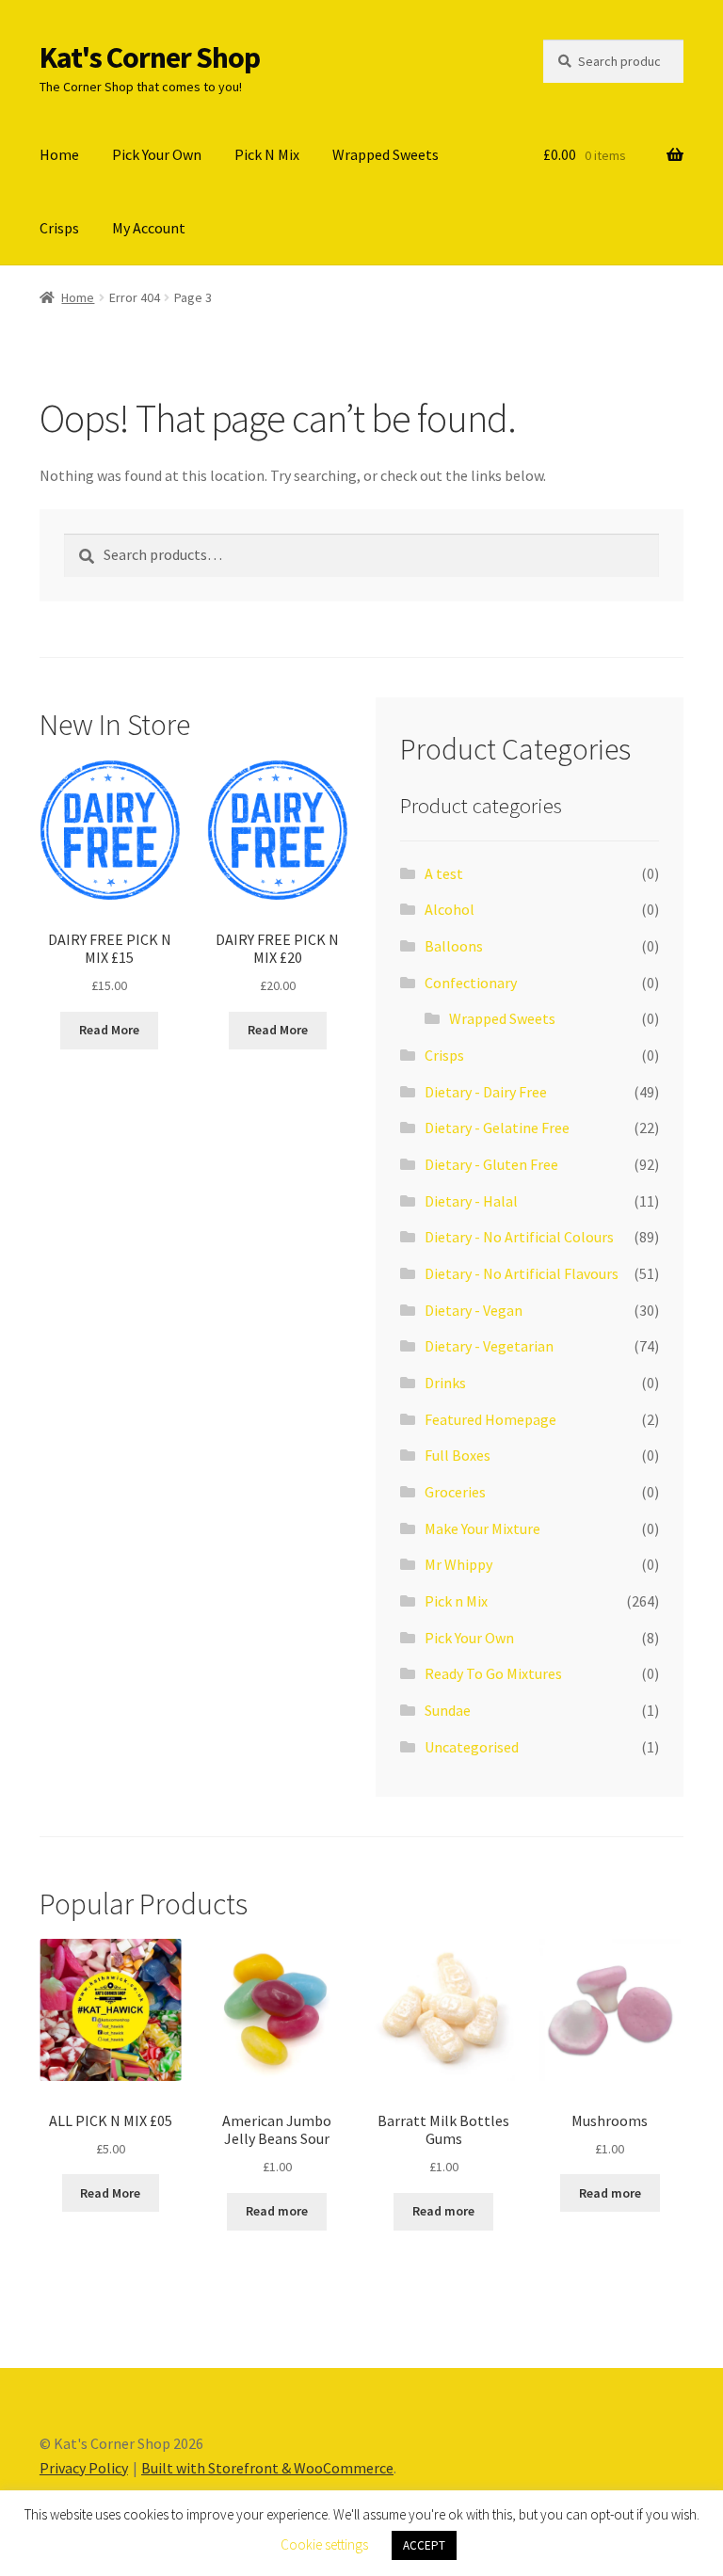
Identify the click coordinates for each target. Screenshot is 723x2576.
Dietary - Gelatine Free (497, 1128)
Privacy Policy (84, 2468)
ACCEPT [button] (424, 2545)
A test (444, 873)
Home (59, 154)
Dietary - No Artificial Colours (519, 1237)
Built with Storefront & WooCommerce (267, 2468)
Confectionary (471, 983)
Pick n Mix (456, 1601)
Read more (277, 2211)
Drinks (445, 1383)
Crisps (59, 228)
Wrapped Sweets (386, 154)
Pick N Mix (267, 154)
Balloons (454, 946)
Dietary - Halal (471, 1201)
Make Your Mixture (482, 1528)
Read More (109, 1030)
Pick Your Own (157, 154)
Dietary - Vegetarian (489, 1346)
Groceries (455, 1492)
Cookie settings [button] (324, 2544)
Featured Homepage (490, 1419)
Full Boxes (458, 1455)
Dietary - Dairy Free (486, 1092)
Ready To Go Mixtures (493, 1673)
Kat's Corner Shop (150, 57)
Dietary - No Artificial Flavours (522, 1273)
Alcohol (450, 909)
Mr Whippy (458, 1564)
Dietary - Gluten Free (491, 1164)
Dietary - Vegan (474, 1310)
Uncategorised (472, 1747)
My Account (149, 228)
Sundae (448, 1710)
